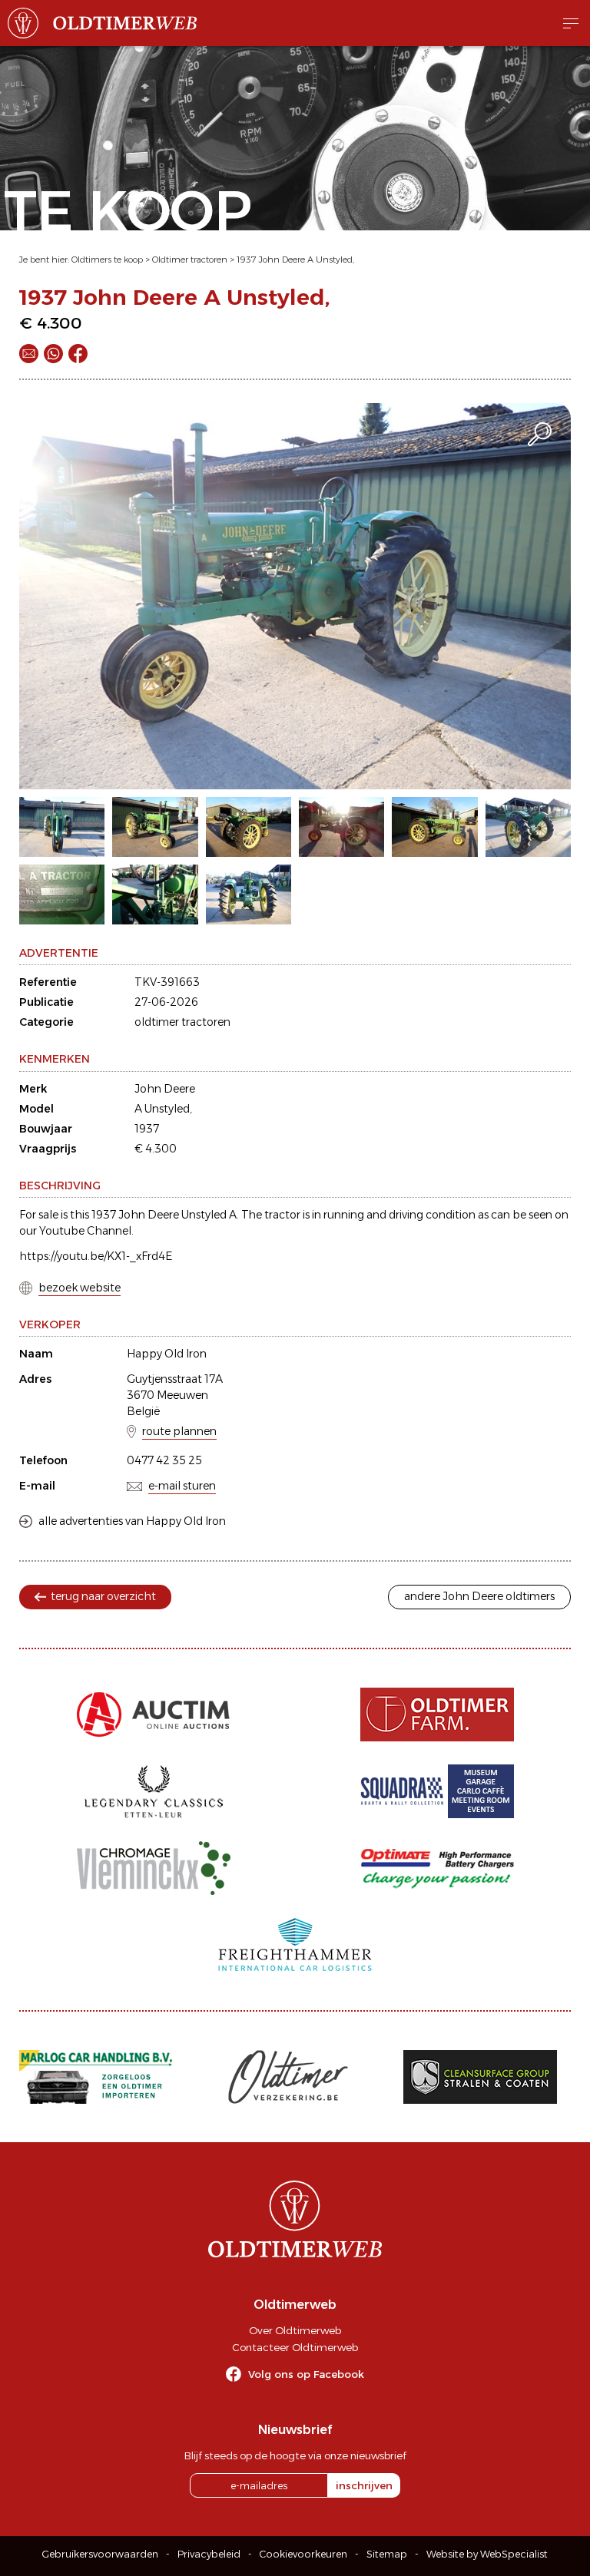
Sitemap (387, 2554)
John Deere (165, 1089)
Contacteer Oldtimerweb (295, 2347)
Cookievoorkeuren (303, 2554)
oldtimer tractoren (182, 1022)
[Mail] (29, 354)
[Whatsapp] (53, 354)
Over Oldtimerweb (295, 2330)
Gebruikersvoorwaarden (100, 2554)
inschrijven (364, 2485)
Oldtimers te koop (107, 260)
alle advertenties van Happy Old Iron (132, 1521)
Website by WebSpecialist (487, 2554)
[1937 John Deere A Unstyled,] (295, 596)
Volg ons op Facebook (306, 2374)
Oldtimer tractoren (190, 260)
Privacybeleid (209, 2554)
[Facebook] (78, 354)
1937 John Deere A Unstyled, (295, 260)
